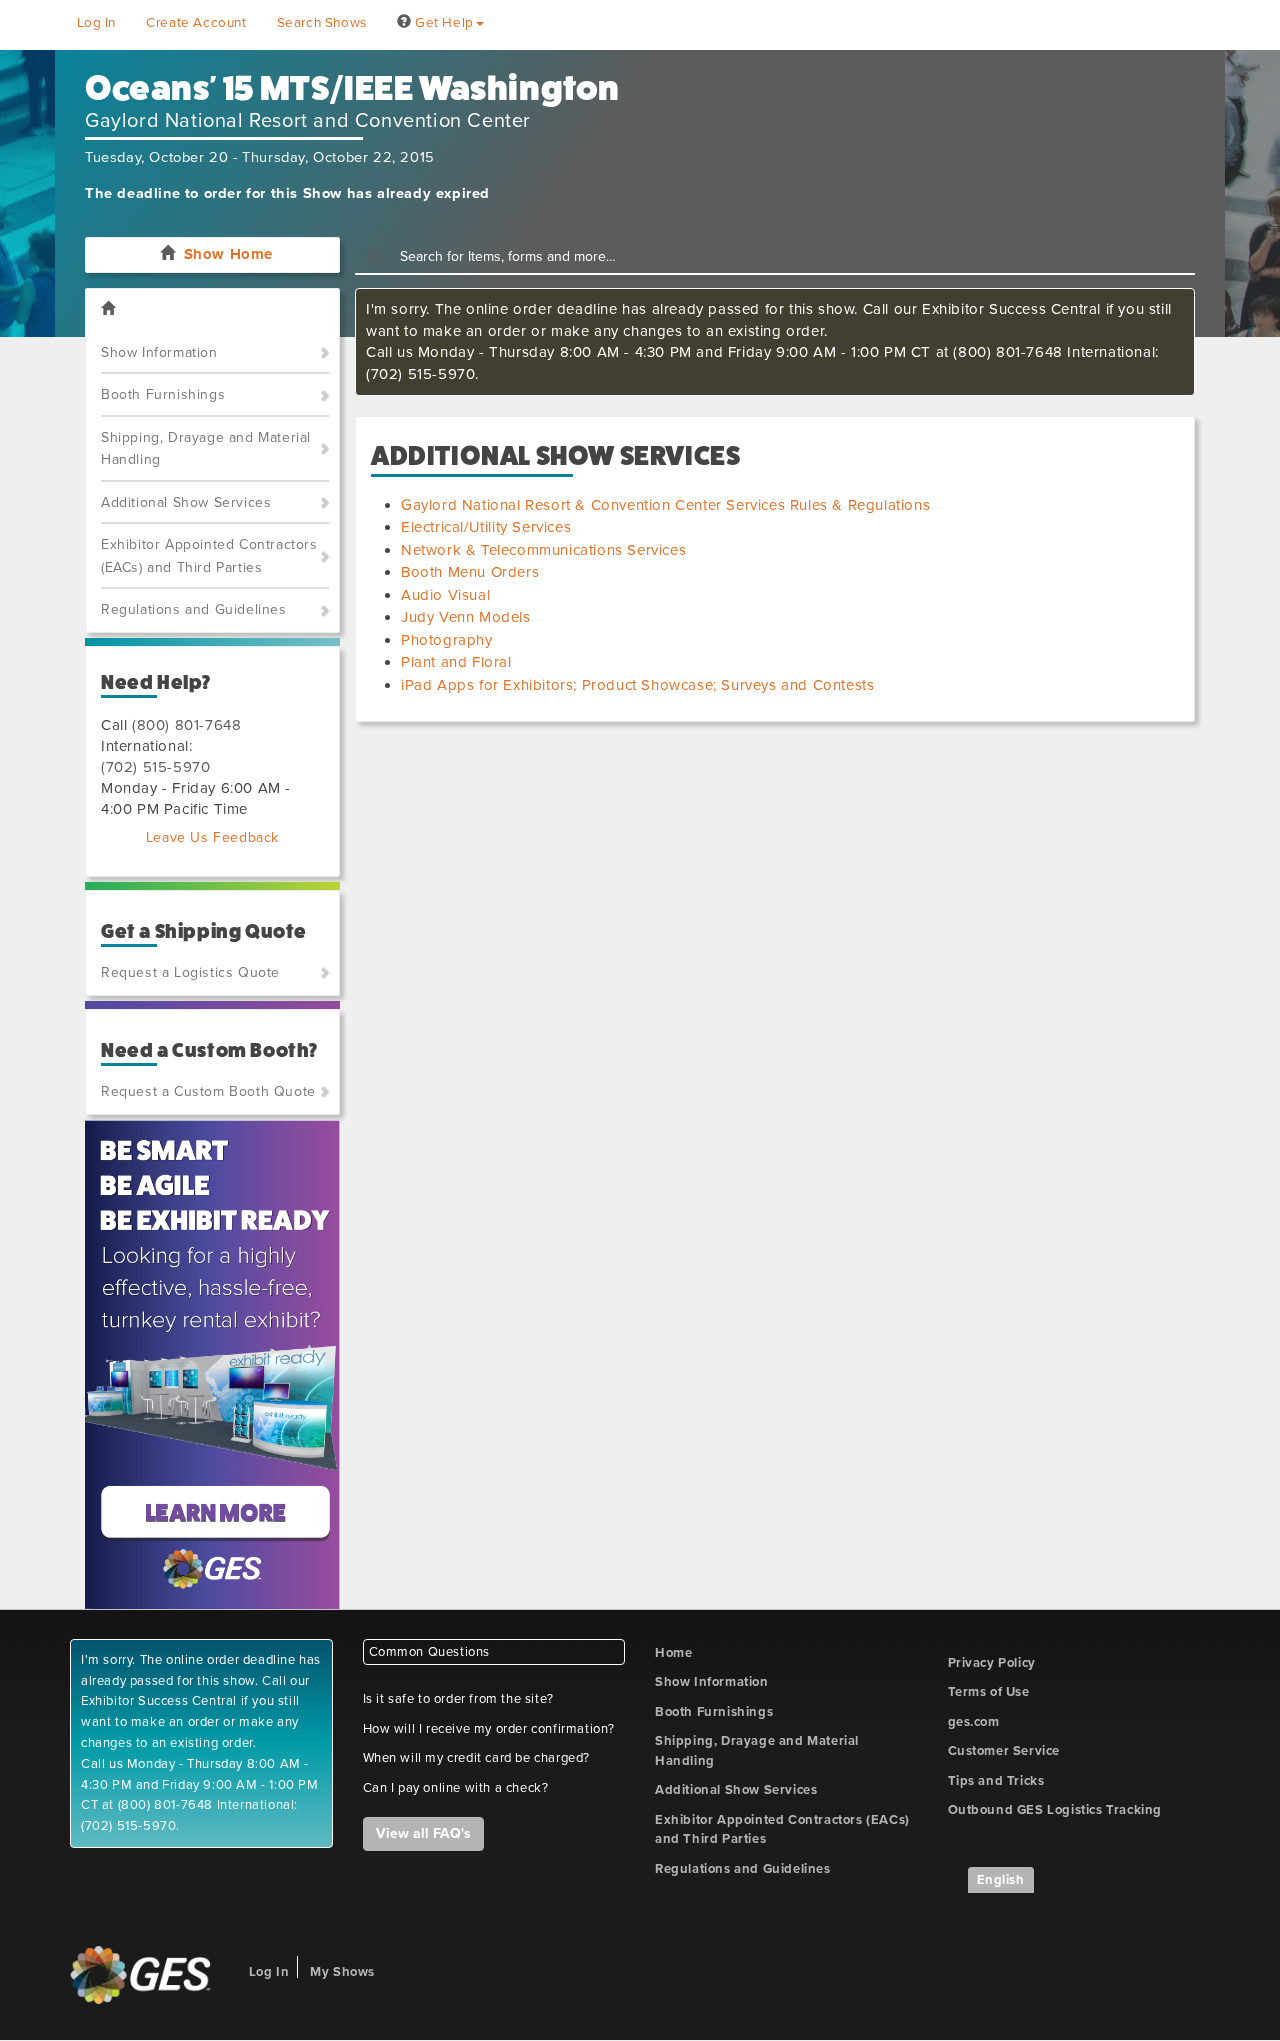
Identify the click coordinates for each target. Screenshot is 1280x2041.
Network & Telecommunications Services (543, 550)
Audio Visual (445, 595)
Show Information (159, 352)
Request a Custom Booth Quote (208, 1091)
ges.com (974, 1722)
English (1001, 1880)
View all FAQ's (423, 1833)
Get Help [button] (442, 23)
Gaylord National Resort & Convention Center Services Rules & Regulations (665, 505)
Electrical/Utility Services (486, 527)
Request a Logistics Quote (190, 972)
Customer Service (1004, 1751)
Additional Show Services (186, 502)
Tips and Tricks (996, 1781)
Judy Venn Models (466, 617)
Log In (97, 23)
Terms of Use (989, 1692)
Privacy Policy (992, 1663)
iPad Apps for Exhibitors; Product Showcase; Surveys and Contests (637, 685)
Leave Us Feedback (212, 837)
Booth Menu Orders (470, 572)
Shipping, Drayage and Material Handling (206, 449)
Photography (447, 640)
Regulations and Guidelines (194, 609)
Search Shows (322, 23)
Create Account (196, 23)
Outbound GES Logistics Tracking (1055, 1810)
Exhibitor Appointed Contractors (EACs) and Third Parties (209, 556)
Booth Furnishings (163, 394)
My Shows (342, 1972)
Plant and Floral (456, 662)
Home (673, 1653)
